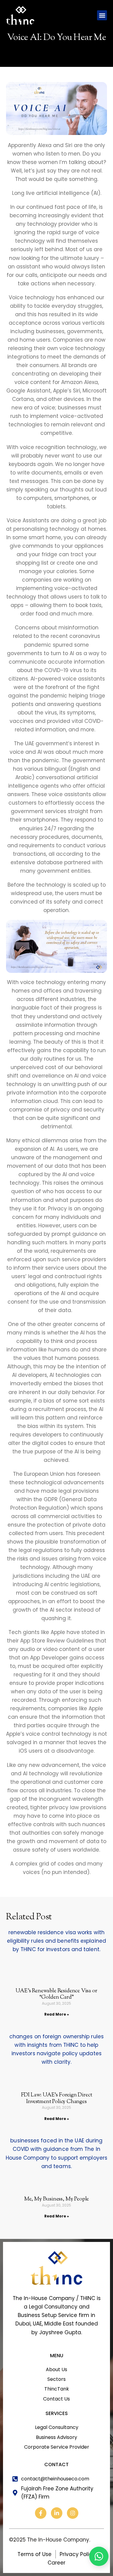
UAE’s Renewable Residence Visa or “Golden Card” (56, 1994)
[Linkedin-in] (57, 2513)
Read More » (57, 2014)
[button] (102, 15)
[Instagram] (73, 2513)
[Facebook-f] (41, 2513)
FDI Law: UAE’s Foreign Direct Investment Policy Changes (57, 2099)
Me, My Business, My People (56, 2199)
